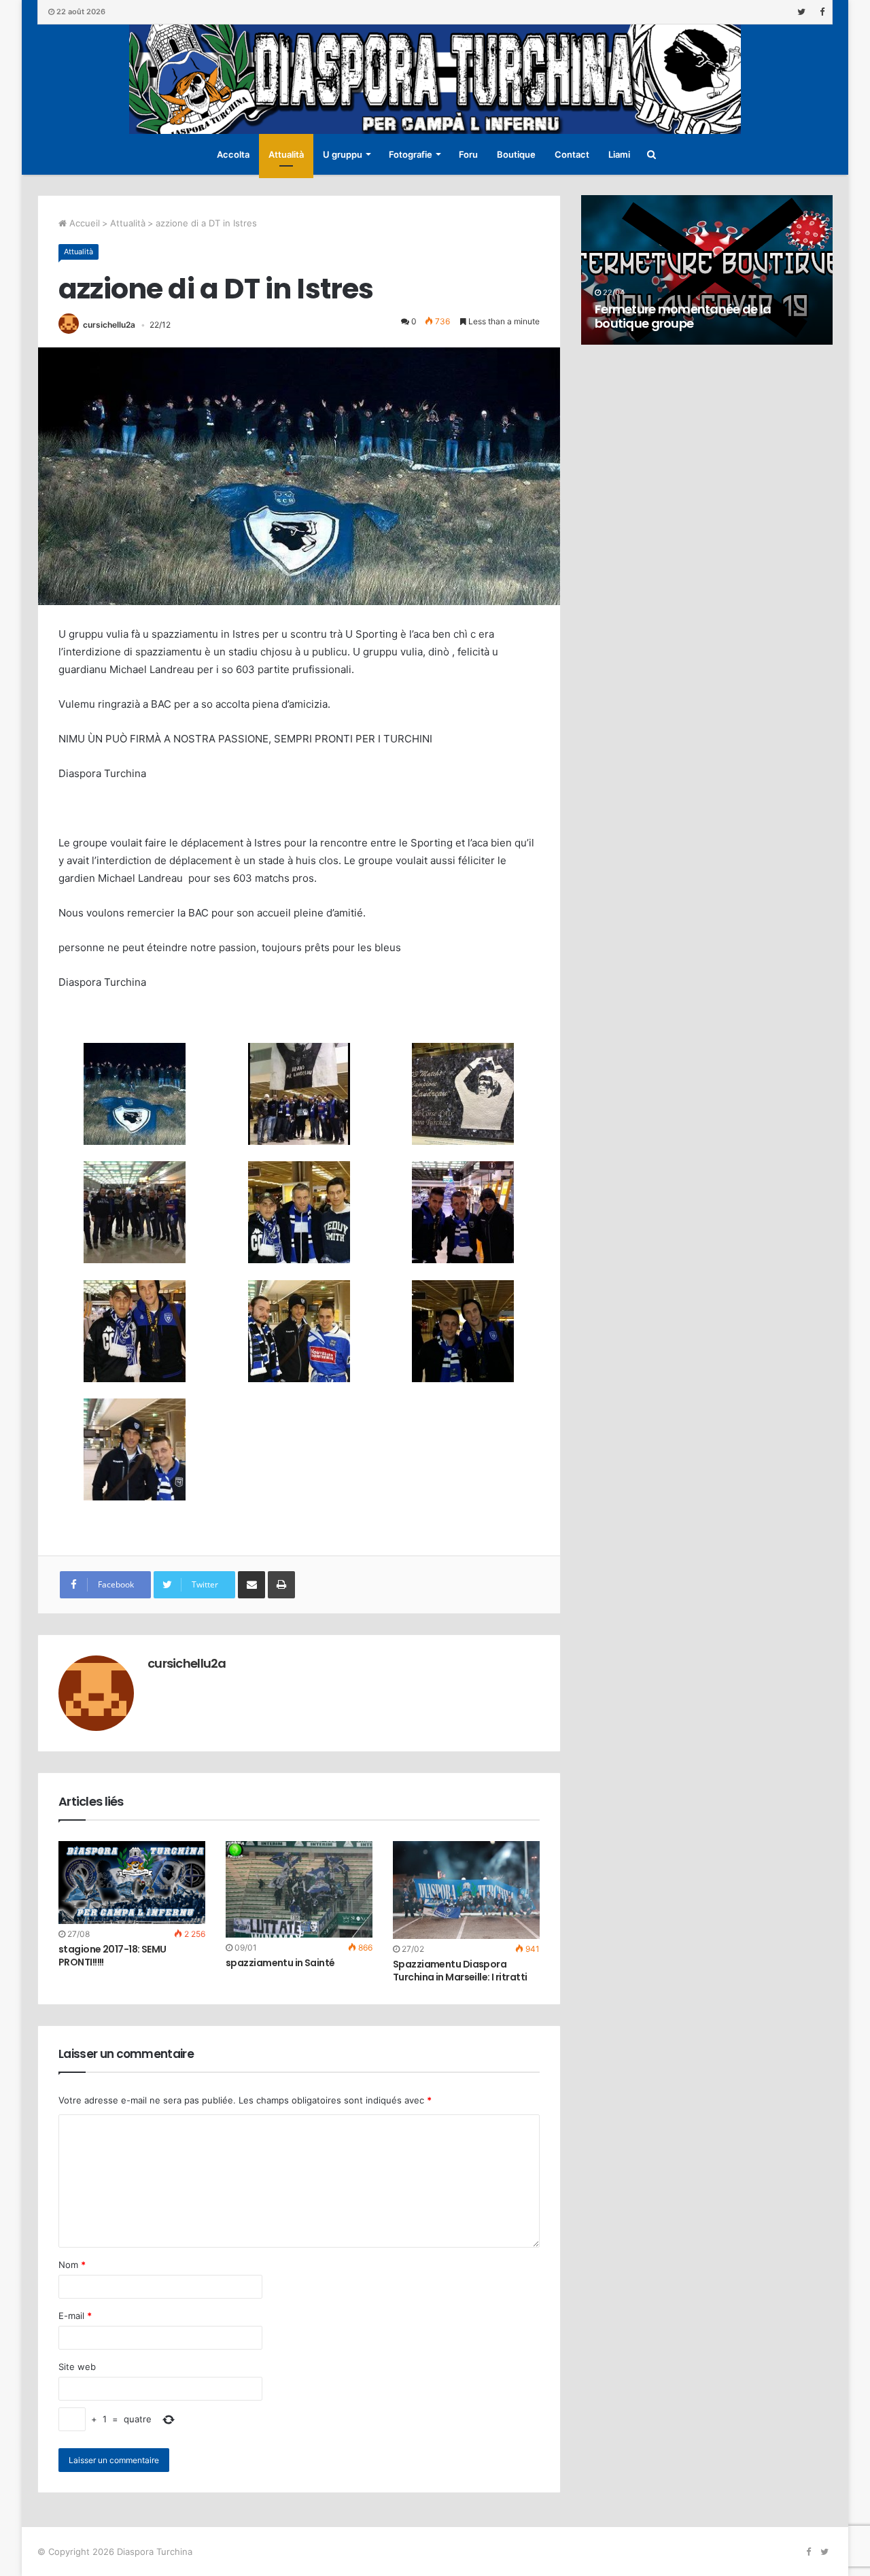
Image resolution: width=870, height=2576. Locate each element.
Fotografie (411, 154)
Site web (77, 2367)
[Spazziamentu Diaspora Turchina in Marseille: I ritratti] (466, 1890)
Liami (619, 154)
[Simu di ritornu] (707, 270)
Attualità (286, 154)
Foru (468, 154)
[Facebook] (822, 12)
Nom (72, 2265)
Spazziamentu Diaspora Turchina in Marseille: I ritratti (460, 1971)
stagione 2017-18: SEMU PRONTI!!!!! (112, 1956)
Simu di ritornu (637, 323)
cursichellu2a (109, 325)
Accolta (233, 154)
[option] (707, 270)
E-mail (75, 2316)
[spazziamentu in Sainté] (299, 1889)
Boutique (516, 154)
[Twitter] (801, 12)
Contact (572, 154)
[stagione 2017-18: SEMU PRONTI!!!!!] (132, 1883)
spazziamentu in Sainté (280, 1963)
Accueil (83, 223)
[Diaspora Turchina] (435, 79)
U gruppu (343, 154)
